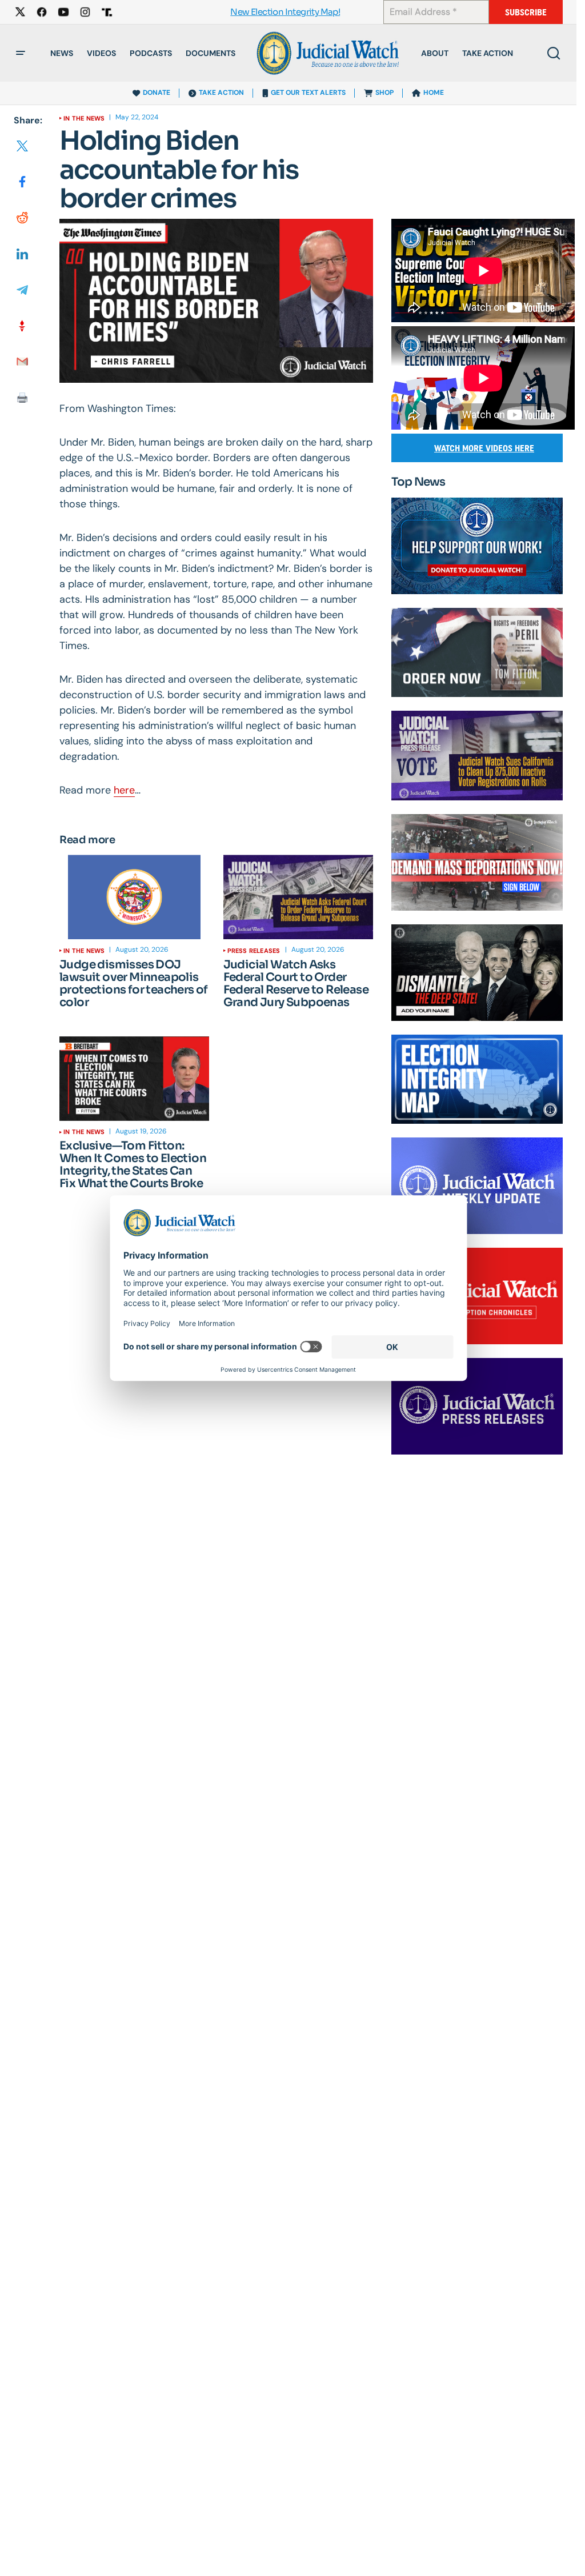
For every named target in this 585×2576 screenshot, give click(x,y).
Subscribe (526, 12)
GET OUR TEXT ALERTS (308, 93)
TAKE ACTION (221, 93)
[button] (21, 53)
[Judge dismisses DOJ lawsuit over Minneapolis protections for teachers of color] (135, 897)
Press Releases (254, 951)
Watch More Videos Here (484, 448)
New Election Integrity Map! (285, 12)
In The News (84, 118)
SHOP (384, 93)
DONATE (157, 93)
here (124, 790)
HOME (434, 93)
